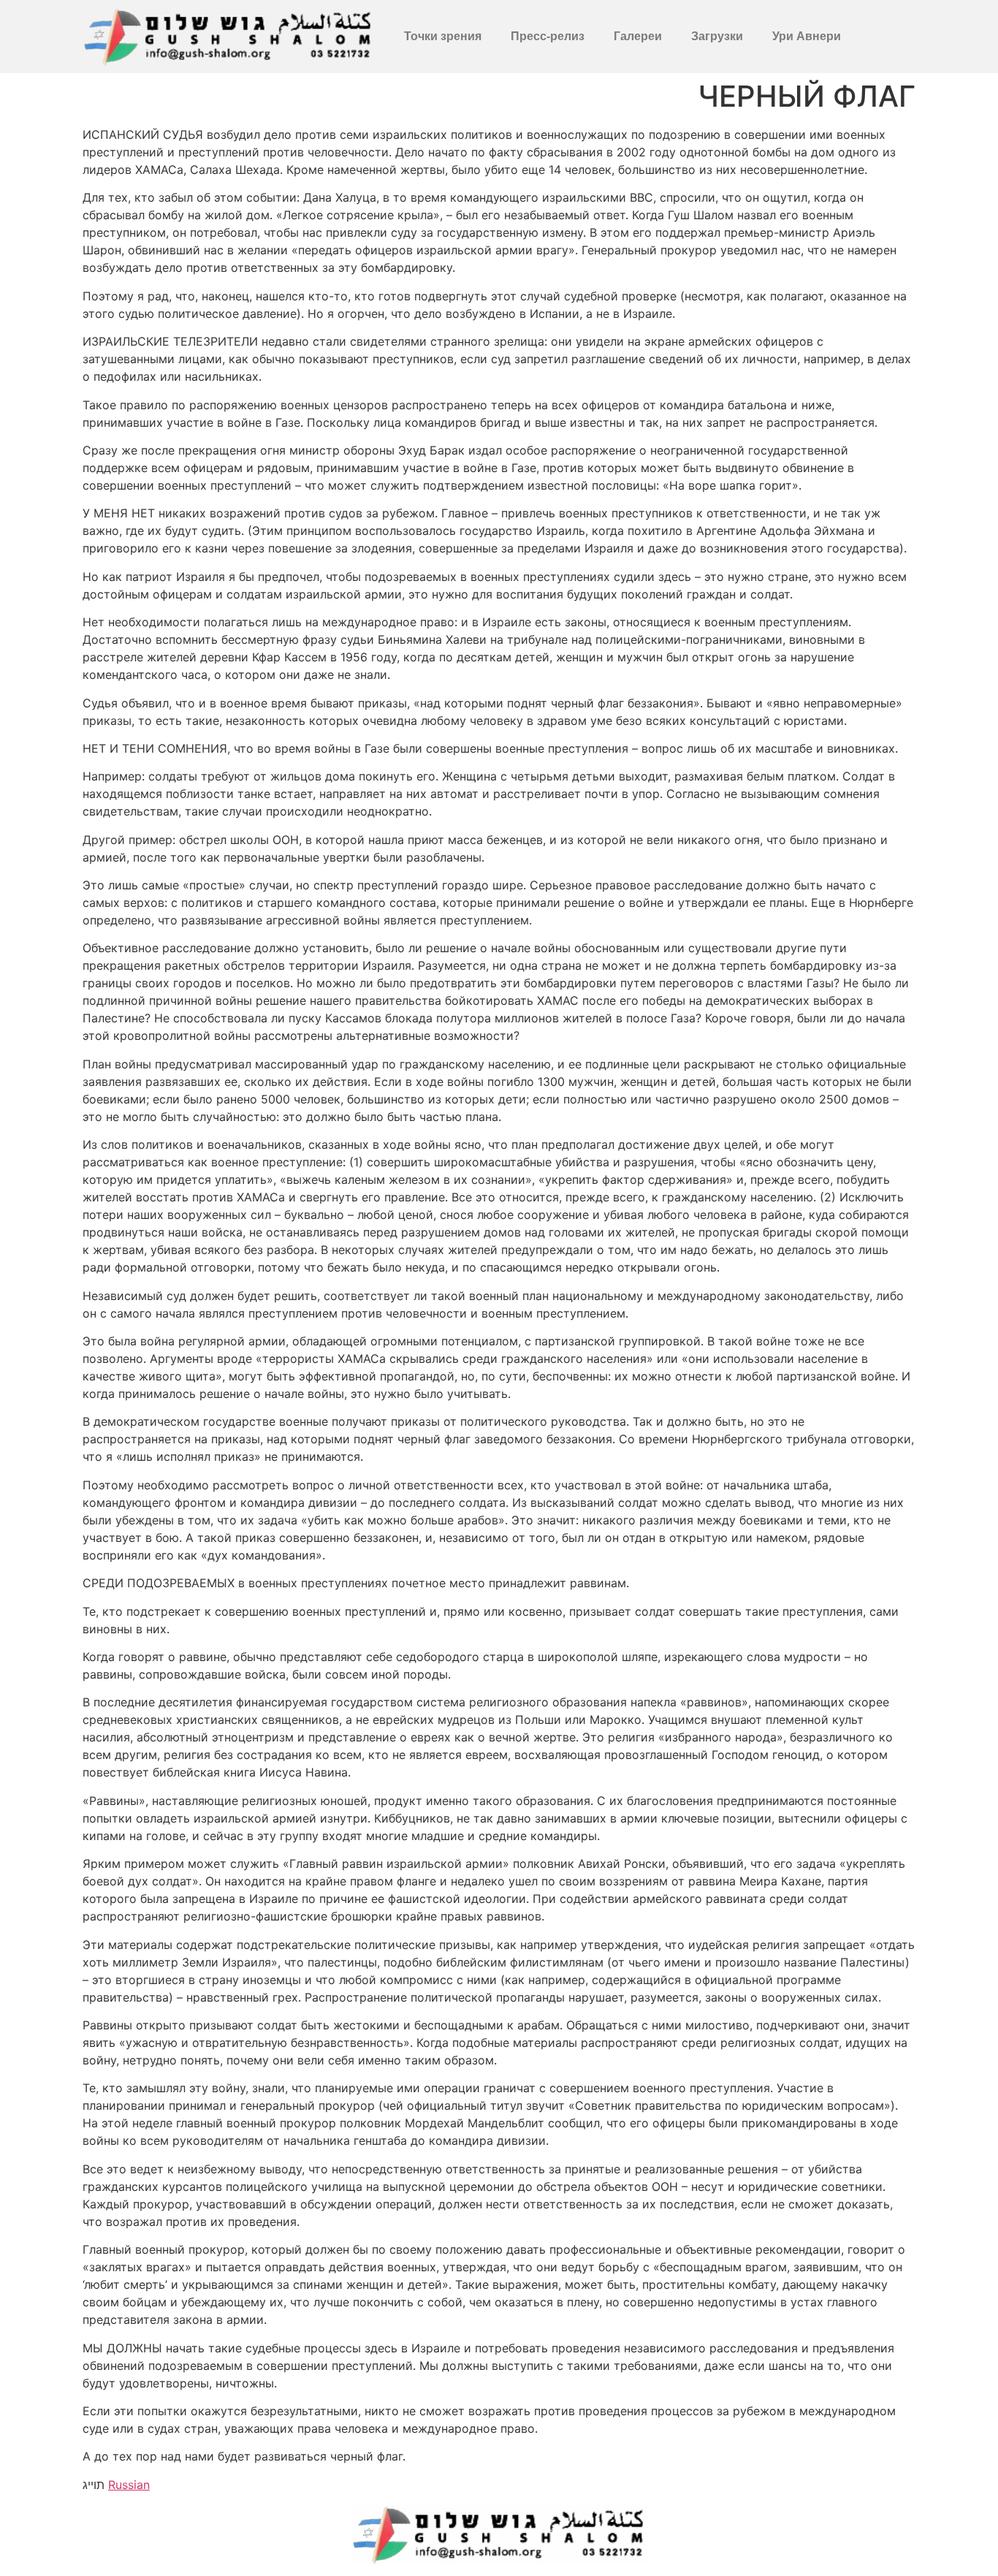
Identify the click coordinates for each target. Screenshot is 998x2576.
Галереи (638, 36)
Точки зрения (443, 36)
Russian (129, 2485)
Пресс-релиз (548, 36)
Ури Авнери (807, 36)
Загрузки (717, 36)
